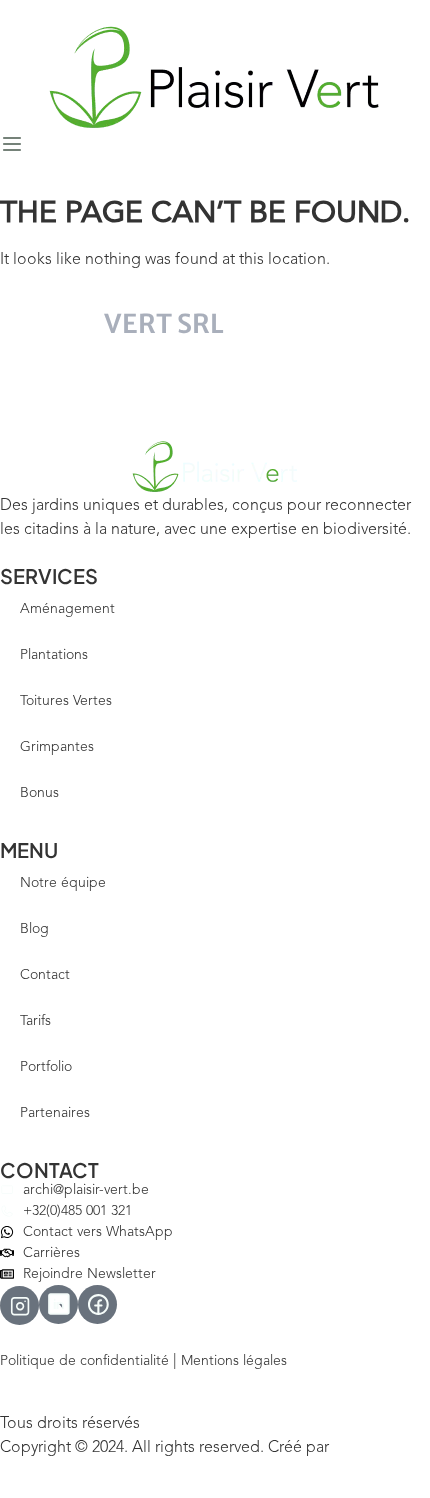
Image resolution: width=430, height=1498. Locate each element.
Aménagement (67, 609)
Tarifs (35, 1021)
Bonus (39, 793)
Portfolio (46, 1067)
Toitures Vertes (66, 701)
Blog (34, 929)
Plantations (54, 655)
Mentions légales (234, 1361)
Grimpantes (57, 747)
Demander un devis (98, 388)
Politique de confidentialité (84, 1361)
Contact (45, 975)
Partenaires (55, 1113)
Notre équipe (63, 883)
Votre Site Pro (376, 1448)
